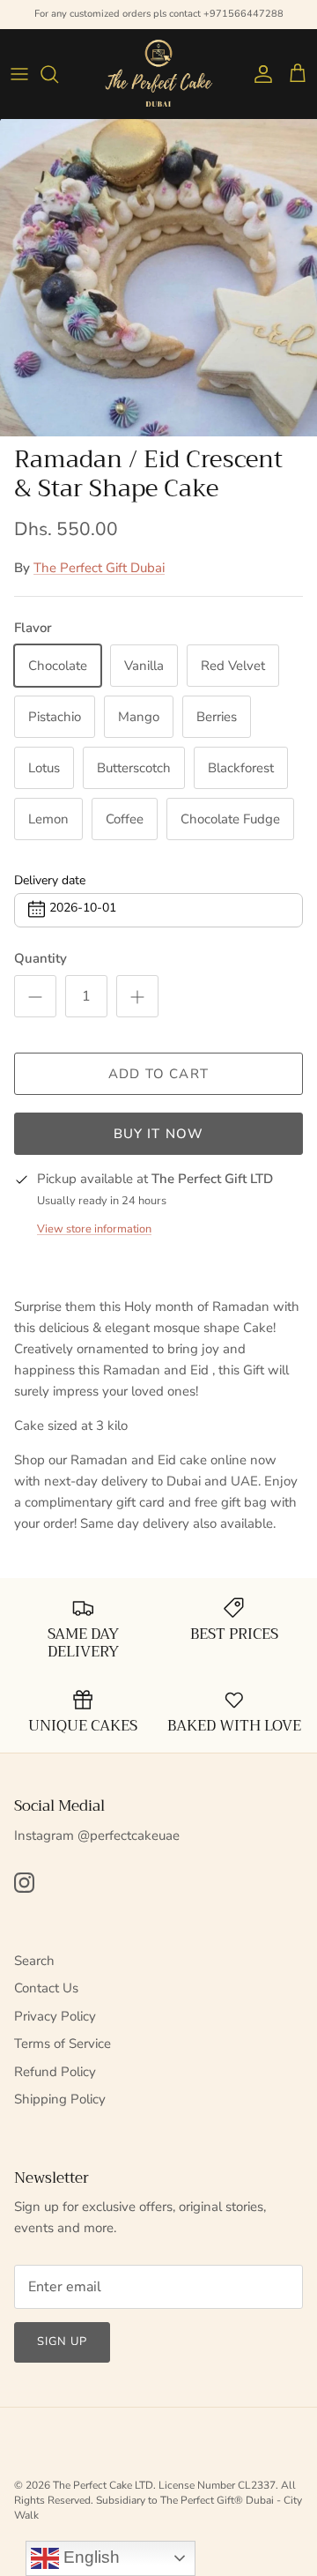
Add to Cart (158, 1074)
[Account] (259, 74)
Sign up (62, 2341)
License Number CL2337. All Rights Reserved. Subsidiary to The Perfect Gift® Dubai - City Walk (158, 2500)
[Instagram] (24, 1883)
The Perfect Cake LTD (103, 2485)
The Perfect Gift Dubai (99, 568)
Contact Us (46, 1988)
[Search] (58, 74)
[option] (158, 278)
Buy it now (159, 1134)
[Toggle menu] (19, 74)
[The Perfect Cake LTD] (158, 74)
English (89, 2557)
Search (34, 1961)
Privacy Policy (55, 2016)
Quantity (41, 958)
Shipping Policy (60, 2099)
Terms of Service (63, 2044)
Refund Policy (55, 2072)
